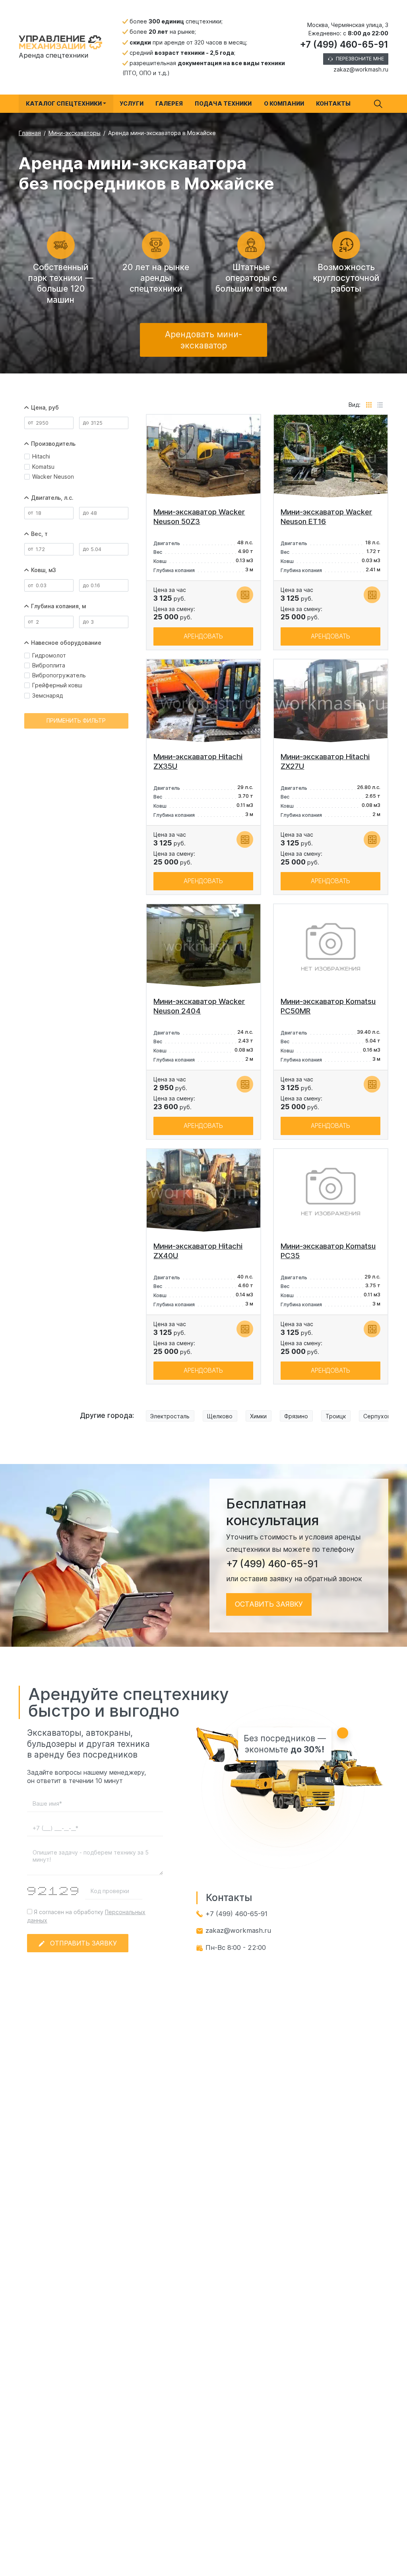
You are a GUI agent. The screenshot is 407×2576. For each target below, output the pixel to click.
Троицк (336, 1416)
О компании (284, 103)
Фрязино (296, 1416)
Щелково (220, 1416)
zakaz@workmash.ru (361, 69)
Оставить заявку (269, 1604)
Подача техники (223, 103)
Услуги (132, 103)
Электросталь (170, 1416)
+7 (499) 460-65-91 (344, 44)
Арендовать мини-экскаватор (204, 340)
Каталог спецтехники (64, 103)
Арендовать (203, 636)
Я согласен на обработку (86, 1916)
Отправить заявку (83, 1943)
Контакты (333, 103)
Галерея (169, 103)
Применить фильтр (76, 720)
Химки (258, 1416)
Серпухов (377, 1416)
